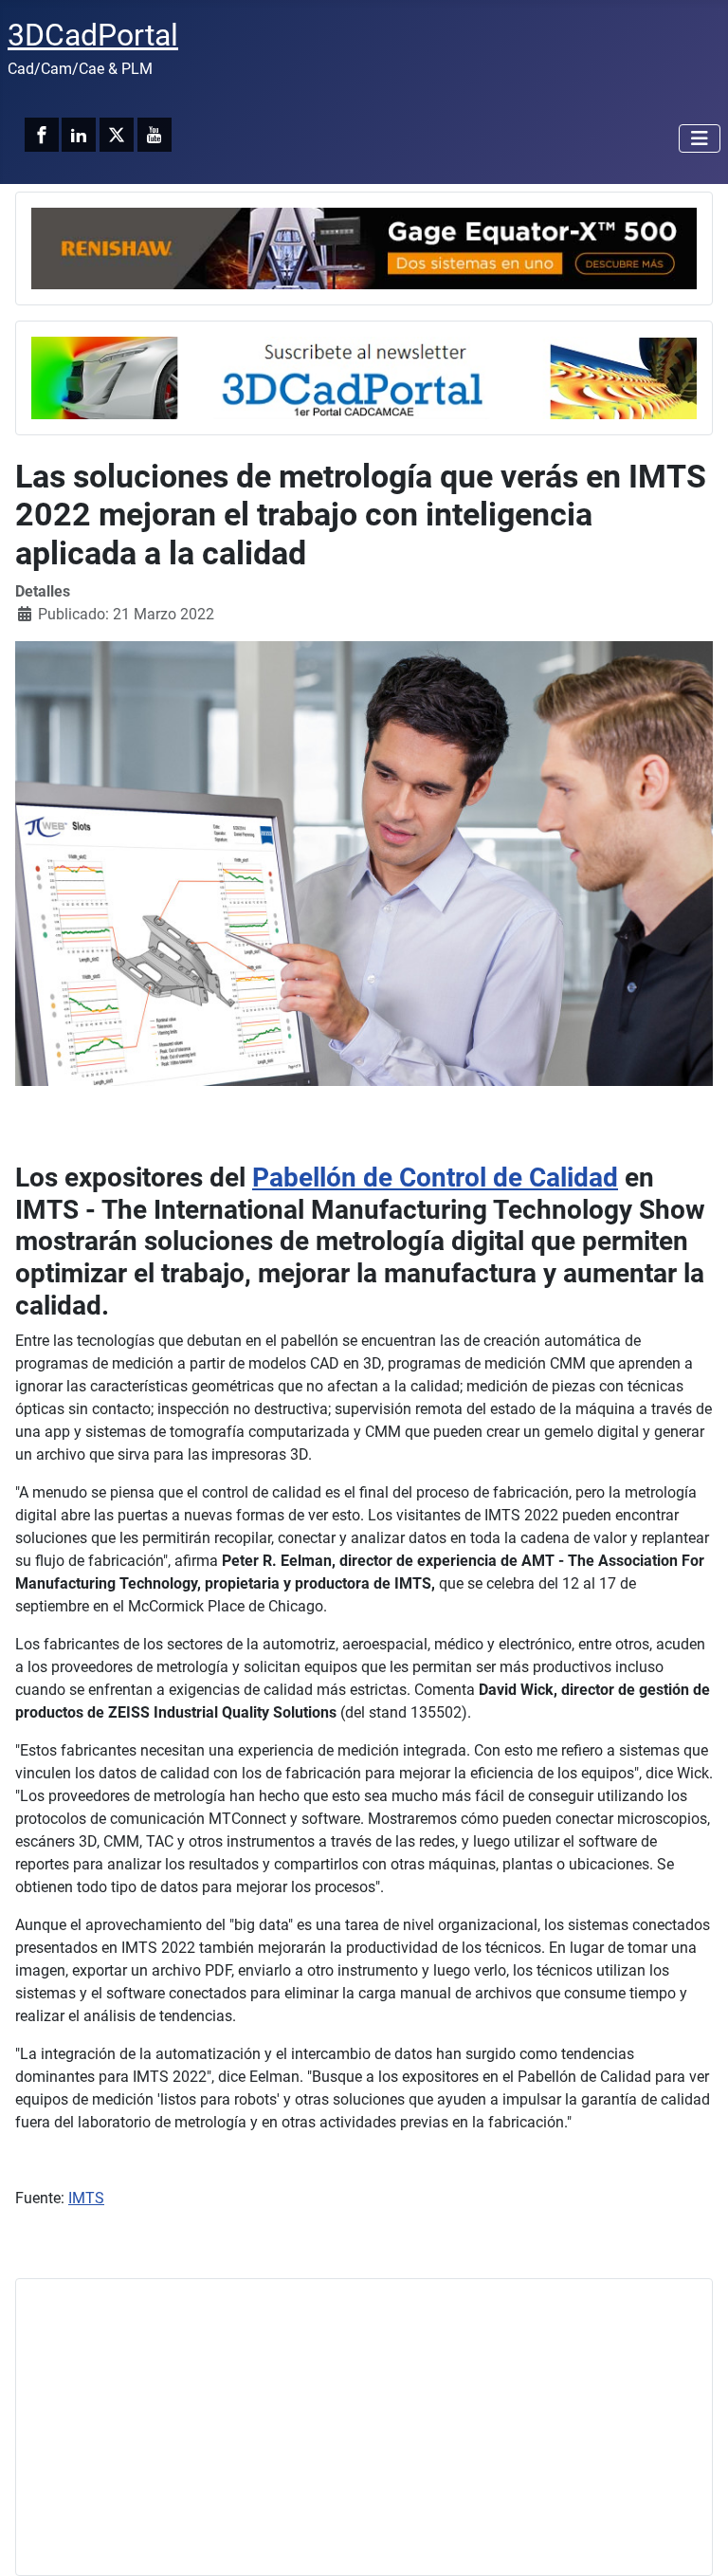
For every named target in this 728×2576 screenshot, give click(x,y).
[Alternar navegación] (700, 138)
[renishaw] (364, 247)
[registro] (364, 377)
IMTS (86, 2198)
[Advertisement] (364, 2427)
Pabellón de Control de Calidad (435, 1178)
